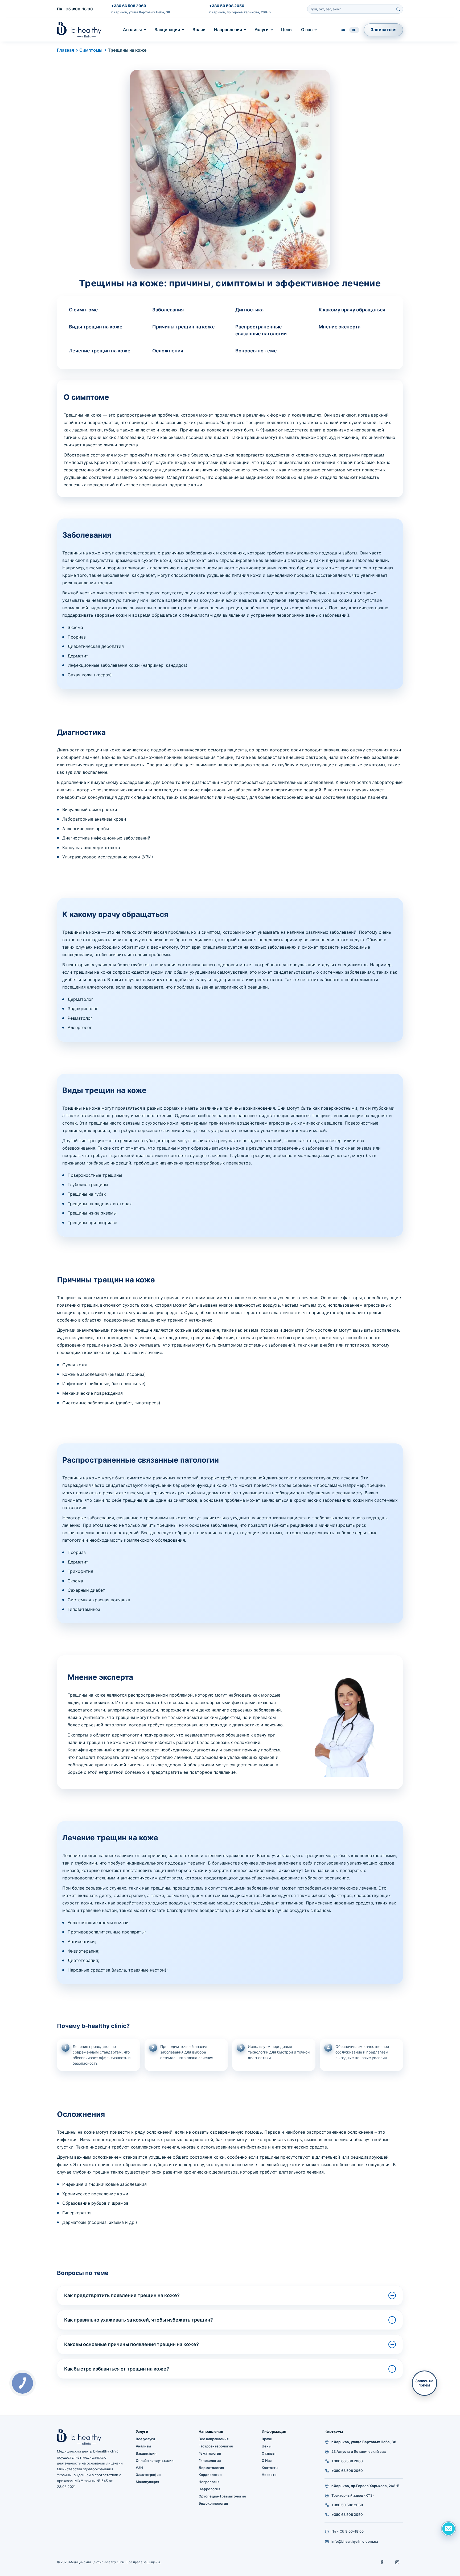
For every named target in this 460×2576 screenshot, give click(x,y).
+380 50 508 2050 (227, 6)
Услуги (262, 30)
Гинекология (210, 2460)
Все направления (213, 2439)
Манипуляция (147, 2482)
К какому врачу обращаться (352, 310)
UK (343, 30)
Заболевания (168, 310)
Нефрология (209, 2489)
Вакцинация (167, 30)
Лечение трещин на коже (100, 351)
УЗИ (139, 2468)
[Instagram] (397, 2562)
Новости (269, 2475)
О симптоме (83, 310)
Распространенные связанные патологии (261, 330)
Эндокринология (213, 2503)
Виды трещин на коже (96, 327)
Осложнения (168, 351)
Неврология (209, 2482)
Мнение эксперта (340, 327)
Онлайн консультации (155, 2460)
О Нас (267, 2460)
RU (354, 30)
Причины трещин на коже (184, 327)
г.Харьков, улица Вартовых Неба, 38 (141, 12)
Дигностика (249, 310)
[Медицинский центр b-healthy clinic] (79, 30)
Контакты (270, 2468)
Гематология (210, 2453)
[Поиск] (398, 9)
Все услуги (145, 2439)
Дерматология (211, 2468)
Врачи (199, 30)
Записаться (383, 30)
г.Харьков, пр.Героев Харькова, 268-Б (240, 12)
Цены (287, 30)
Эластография (148, 2475)
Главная (65, 50)
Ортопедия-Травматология (222, 2496)
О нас (307, 30)
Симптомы (91, 50)
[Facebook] (382, 2562)
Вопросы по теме (256, 351)
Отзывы (268, 2453)
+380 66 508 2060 (129, 6)
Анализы (132, 30)
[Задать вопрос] (449, 2529)
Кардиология (210, 2475)
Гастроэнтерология (216, 2446)
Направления (228, 30)
